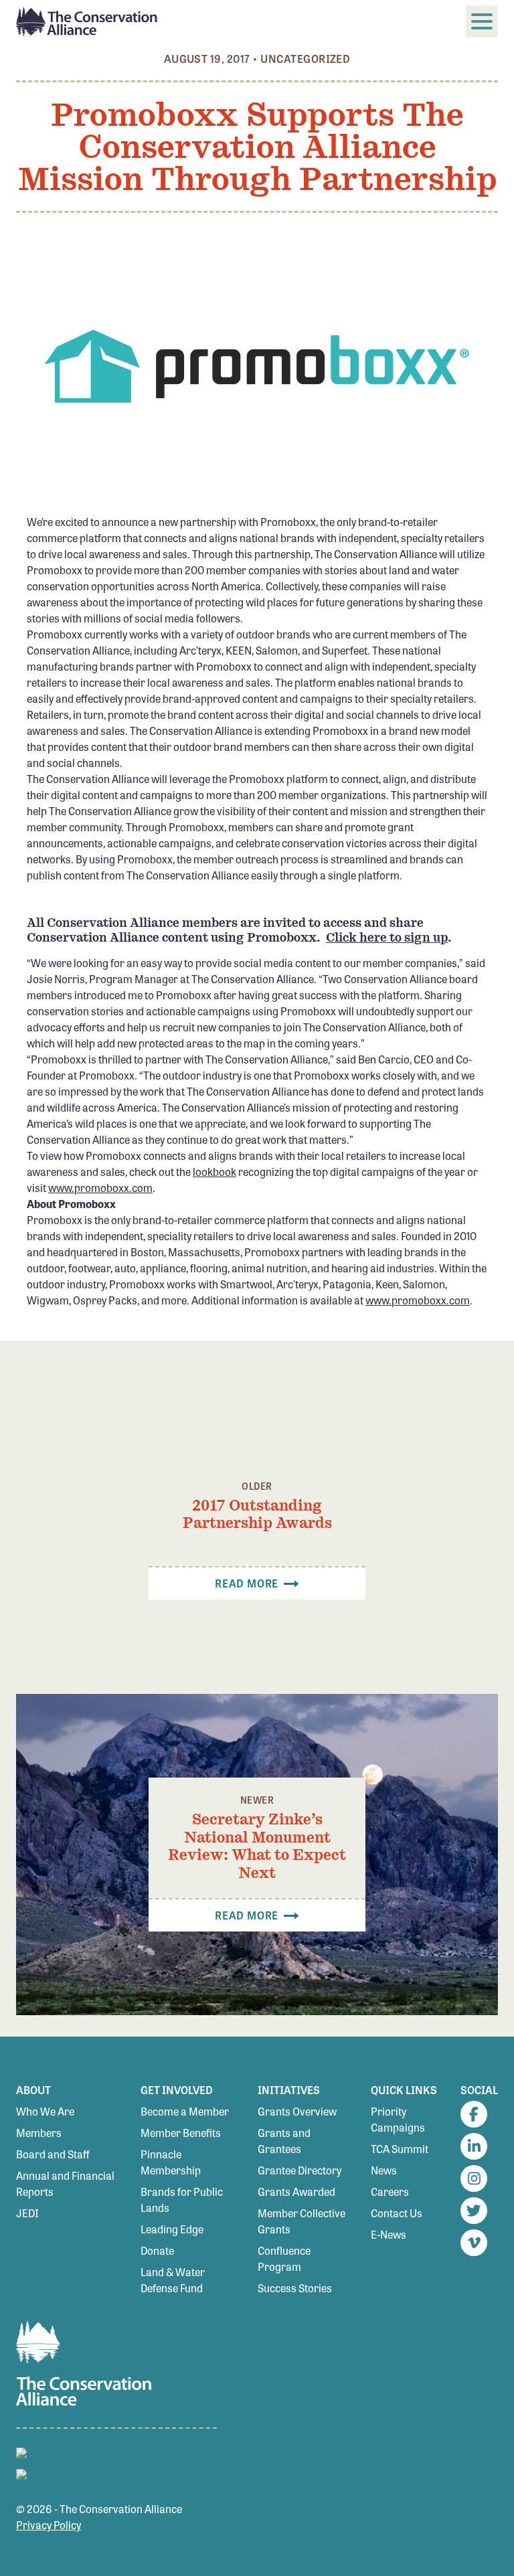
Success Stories (295, 2288)
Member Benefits (181, 2133)
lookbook (215, 1172)
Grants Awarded (296, 2192)
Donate (157, 2250)
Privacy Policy (49, 2525)
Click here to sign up (387, 937)
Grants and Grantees (284, 2141)
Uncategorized (305, 59)
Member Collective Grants (302, 2221)
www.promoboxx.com (100, 1188)
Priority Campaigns (398, 2119)
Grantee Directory (299, 2170)
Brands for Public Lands (182, 2200)
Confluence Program (284, 2258)
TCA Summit (400, 2149)
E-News (389, 2234)
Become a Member (185, 2111)
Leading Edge (172, 2229)
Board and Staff (53, 2154)
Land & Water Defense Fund (173, 2280)
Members (39, 2133)
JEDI (27, 2213)
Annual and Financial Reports (65, 2183)
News (384, 2170)
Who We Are (45, 2111)
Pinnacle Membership (171, 2162)
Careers (390, 2192)
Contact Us (397, 2213)
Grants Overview (297, 2111)
